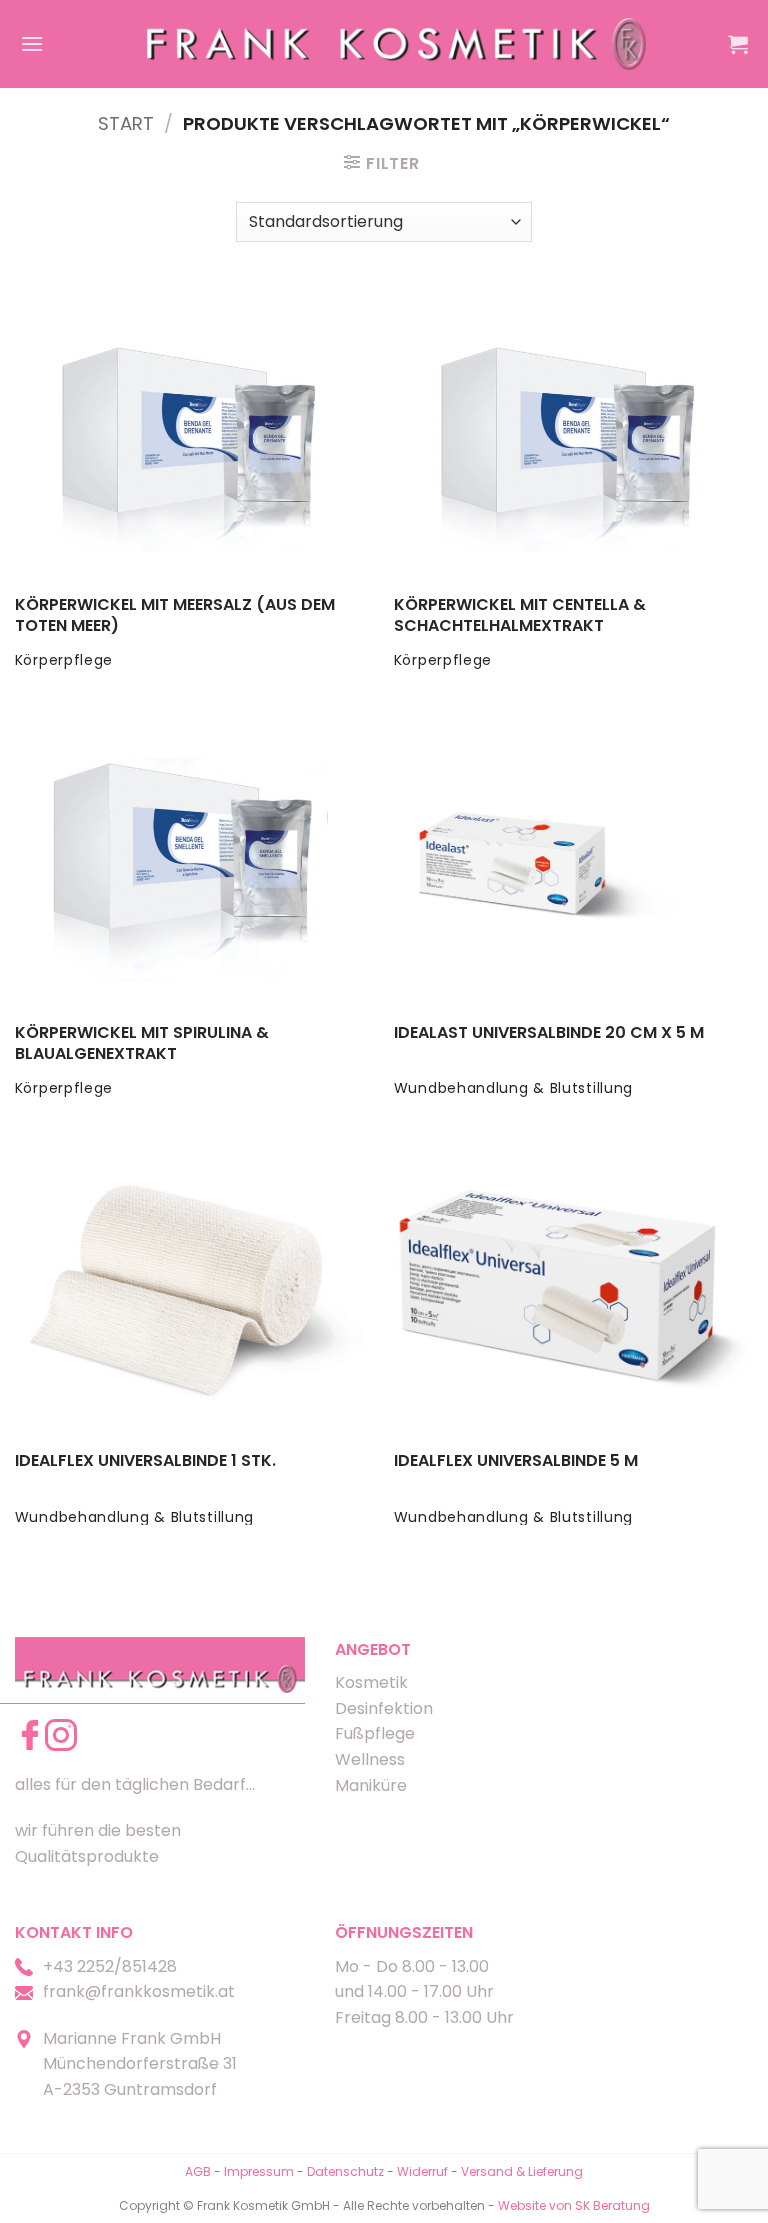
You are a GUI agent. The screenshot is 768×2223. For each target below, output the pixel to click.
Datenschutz (345, 2171)
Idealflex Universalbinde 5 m (516, 1461)
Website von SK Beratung (574, 2205)
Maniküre (371, 1785)
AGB (198, 2171)
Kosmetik (371, 1682)
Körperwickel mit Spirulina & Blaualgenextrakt (142, 1044)
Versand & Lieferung (522, 2171)
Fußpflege (375, 1733)
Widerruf (422, 2171)
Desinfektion (384, 1708)
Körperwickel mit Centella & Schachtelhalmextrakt (520, 616)
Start (126, 123)
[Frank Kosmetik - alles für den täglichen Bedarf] (397, 43)
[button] (32, 43)
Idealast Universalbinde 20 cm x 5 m (549, 1033)
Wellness (370, 1759)
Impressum (260, 2171)
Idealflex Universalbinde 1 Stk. (145, 1461)
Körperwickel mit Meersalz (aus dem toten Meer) (175, 616)
